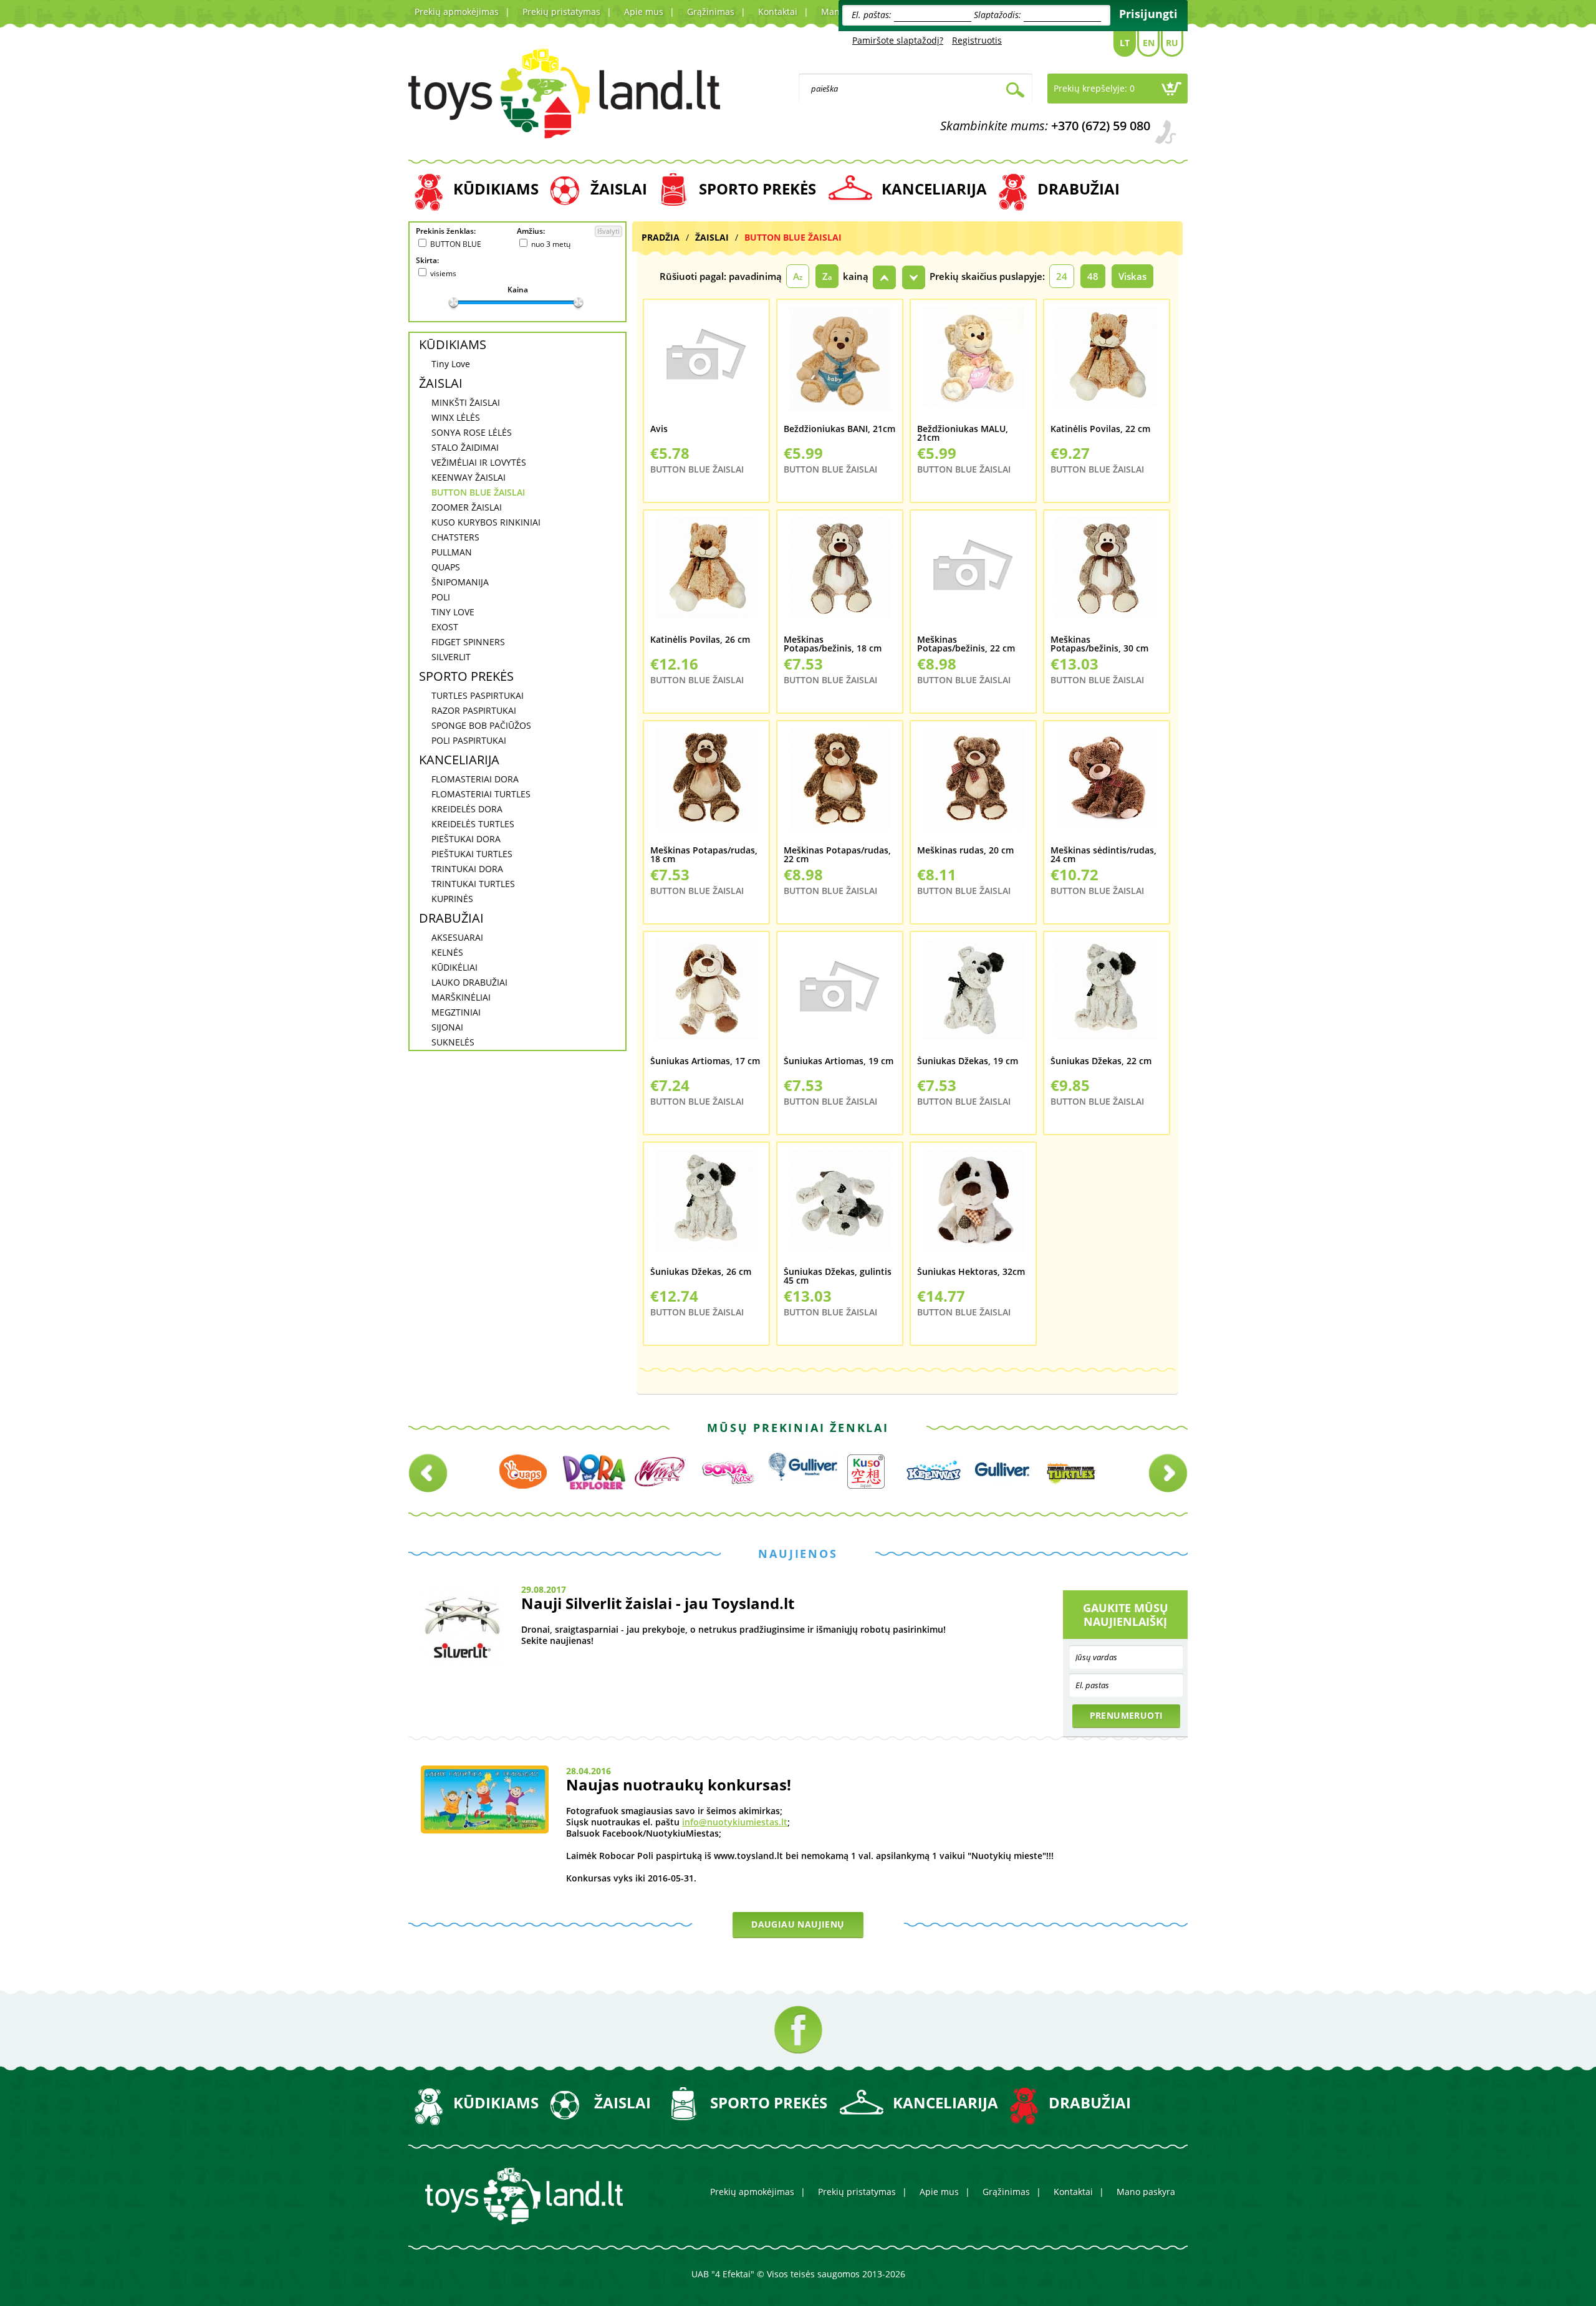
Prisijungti (1148, 14)
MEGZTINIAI (456, 1012)
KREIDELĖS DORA (467, 809)
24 (1062, 276)
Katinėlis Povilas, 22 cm (1100, 430)
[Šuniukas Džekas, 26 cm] (706, 1208)
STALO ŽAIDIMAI (465, 447)
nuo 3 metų (551, 244)
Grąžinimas (711, 12)
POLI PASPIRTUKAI (469, 740)
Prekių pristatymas (561, 12)
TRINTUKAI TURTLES (473, 884)
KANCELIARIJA (934, 189)
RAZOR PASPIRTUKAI (474, 710)
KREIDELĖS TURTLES (473, 824)
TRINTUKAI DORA (467, 869)
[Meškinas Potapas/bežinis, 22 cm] (973, 576)
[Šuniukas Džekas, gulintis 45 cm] (840, 1208)
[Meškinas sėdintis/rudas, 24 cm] (1107, 787)
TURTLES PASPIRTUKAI (478, 695)
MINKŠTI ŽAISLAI (466, 402)
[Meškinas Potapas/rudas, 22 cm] (840, 787)
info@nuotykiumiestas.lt (735, 1822)
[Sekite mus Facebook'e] (798, 2030)
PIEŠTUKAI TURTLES (472, 854)
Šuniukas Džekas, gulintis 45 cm (838, 1276)
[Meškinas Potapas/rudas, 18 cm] (706, 787)
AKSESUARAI (457, 937)
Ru (1172, 43)
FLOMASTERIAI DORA (475, 779)
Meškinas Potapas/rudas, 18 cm (704, 855)
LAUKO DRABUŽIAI (469, 982)
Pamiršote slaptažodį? (898, 40)
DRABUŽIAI (1079, 189)
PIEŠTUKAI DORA (466, 839)
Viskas (1132, 276)
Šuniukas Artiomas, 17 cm (705, 1062)
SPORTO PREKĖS (757, 189)
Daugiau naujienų (798, 1924)
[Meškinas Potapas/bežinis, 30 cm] (1107, 576)
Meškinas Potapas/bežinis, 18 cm (833, 644)
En (1149, 43)
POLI (441, 597)
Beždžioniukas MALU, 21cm (963, 434)
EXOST (445, 627)
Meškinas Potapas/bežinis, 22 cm (966, 644)
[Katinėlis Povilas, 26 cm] (706, 576)
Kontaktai (778, 12)
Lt (1125, 43)
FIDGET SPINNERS (468, 642)
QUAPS (446, 567)
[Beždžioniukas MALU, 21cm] (973, 365)
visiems (443, 273)
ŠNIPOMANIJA (460, 582)
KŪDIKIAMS (496, 189)
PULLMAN (452, 552)
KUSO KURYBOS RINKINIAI (486, 522)
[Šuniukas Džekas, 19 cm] (973, 997)
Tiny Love (451, 364)
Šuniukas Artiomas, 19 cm (839, 1062)
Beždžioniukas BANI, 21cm (839, 430)
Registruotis (977, 40)
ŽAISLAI (619, 189)
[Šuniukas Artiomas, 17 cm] (706, 997)
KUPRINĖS (452, 899)
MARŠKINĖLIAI (461, 997)
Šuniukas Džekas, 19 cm (968, 1062)
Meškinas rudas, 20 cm (965, 851)
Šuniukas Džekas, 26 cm (701, 1272)
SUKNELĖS (453, 1042)
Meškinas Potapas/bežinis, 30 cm (1099, 644)
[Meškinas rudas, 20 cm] (973, 787)
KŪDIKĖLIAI (454, 967)
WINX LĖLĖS (456, 417)
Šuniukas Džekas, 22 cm (1101, 1062)
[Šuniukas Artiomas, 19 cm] (840, 997)
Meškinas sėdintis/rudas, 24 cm (1103, 855)
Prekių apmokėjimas (457, 12)
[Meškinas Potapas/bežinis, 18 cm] (840, 576)
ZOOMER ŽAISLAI (467, 507)
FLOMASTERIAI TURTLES (481, 794)
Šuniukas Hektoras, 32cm (971, 1272)
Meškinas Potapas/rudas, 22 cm (837, 855)
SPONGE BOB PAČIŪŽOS (481, 725)
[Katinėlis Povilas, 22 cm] (1107, 365)
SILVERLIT (451, 657)
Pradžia (661, 237)
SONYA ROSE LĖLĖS (472, 432)
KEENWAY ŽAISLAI (469, 477)
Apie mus (644, 12)
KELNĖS (447, 952)
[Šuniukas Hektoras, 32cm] (973, 1208)
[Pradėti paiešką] (1015, 91)
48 (1093, 276)
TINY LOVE (453, 612)
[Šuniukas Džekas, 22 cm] (1107, 997)
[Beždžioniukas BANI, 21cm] (840, 365)
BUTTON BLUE (456, 244)
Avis (659, 430)
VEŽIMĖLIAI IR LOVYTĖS (479, 462)
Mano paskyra (1146, 2192)
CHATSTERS (455, 537)
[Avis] (706, 365)
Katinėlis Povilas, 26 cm (700, 640)
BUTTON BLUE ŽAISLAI (478, 492)
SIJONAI (447, 1027)
